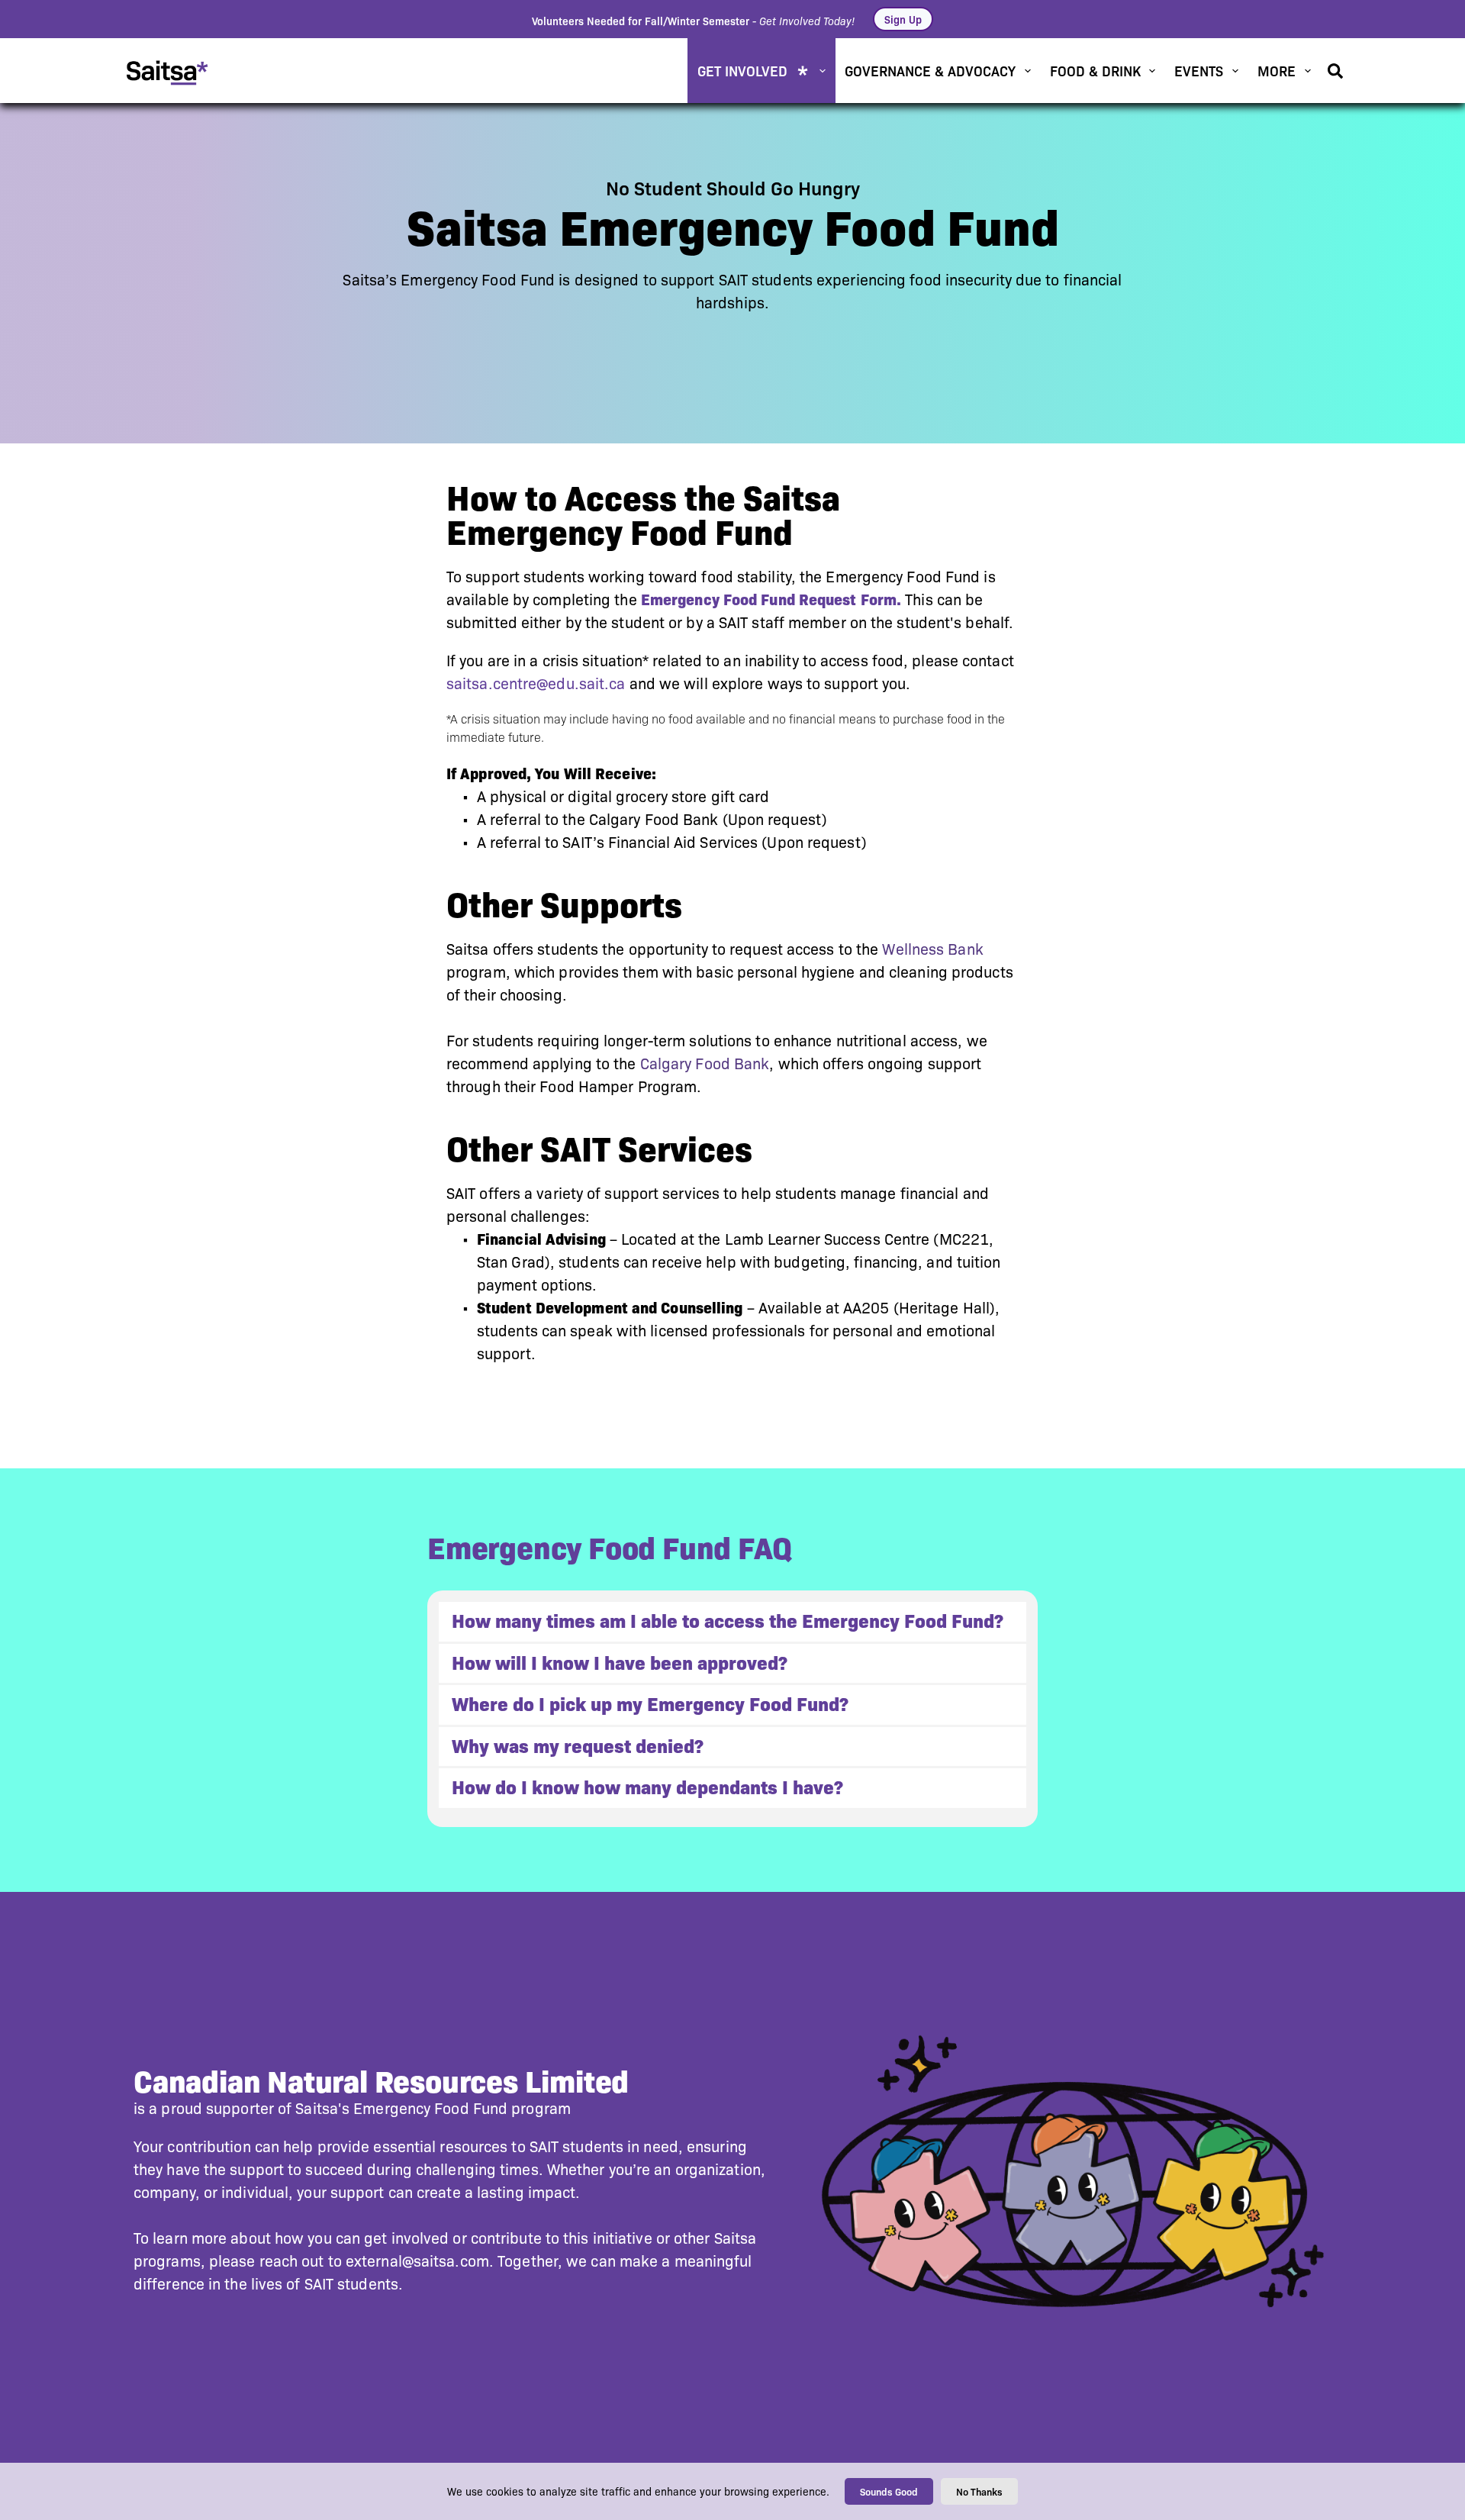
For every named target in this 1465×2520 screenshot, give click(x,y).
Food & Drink (1095, 70)
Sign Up (903, 19)
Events (1199, 70)
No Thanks (979, 2491)
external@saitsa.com (417, 2261)
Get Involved (742, 70)
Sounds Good (889, 2491)
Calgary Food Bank (705, 1064)
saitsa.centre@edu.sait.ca (536, 684)
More (1277, 70)
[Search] (1335, 71)
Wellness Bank (932, 949)
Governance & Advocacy (930, 70)
